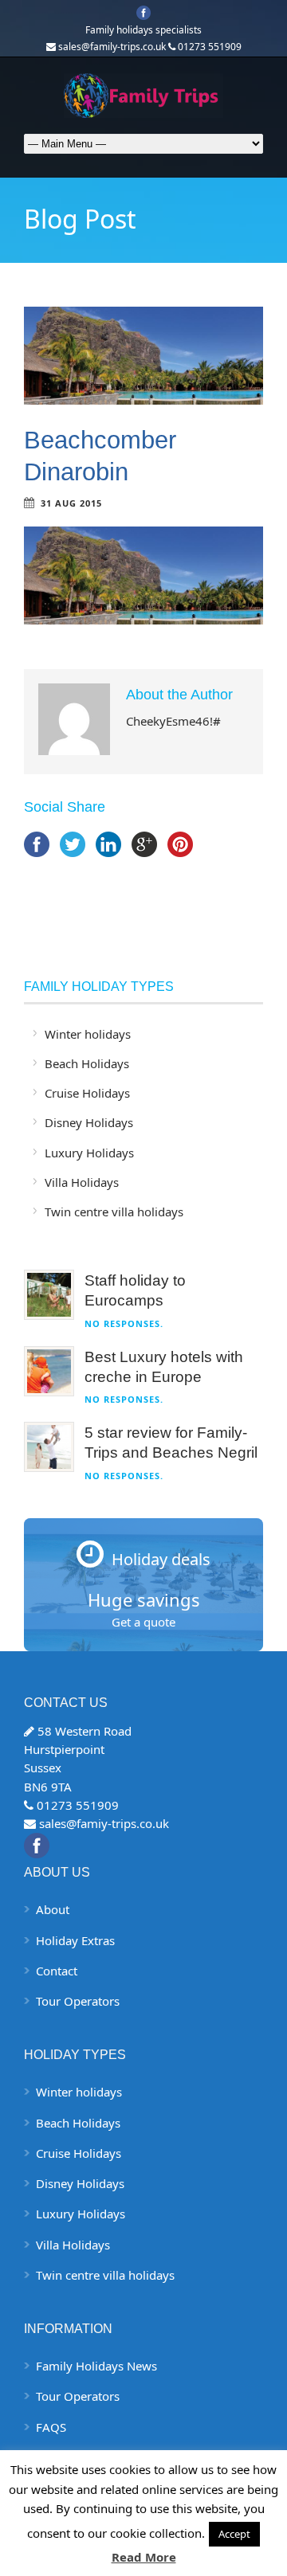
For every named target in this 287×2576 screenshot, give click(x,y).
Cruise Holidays (87, 1093)
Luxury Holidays (89, 1153)
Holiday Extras (75, 1940)
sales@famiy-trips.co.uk (104, 1823)
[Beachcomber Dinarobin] (143, 356)
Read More (144, 2557)
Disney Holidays (89, 1122)
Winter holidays (88, 1034)
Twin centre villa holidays (114, 1212)
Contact (57, 1971)
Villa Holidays (82, 1182)
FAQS (51, 2427)
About (53, 1909)
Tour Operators (78, 2001)
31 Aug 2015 (71, 503)
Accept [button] (234, 2534)
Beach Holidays (87, 1063)
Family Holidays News (96, 2366)
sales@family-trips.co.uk (112, 47)
